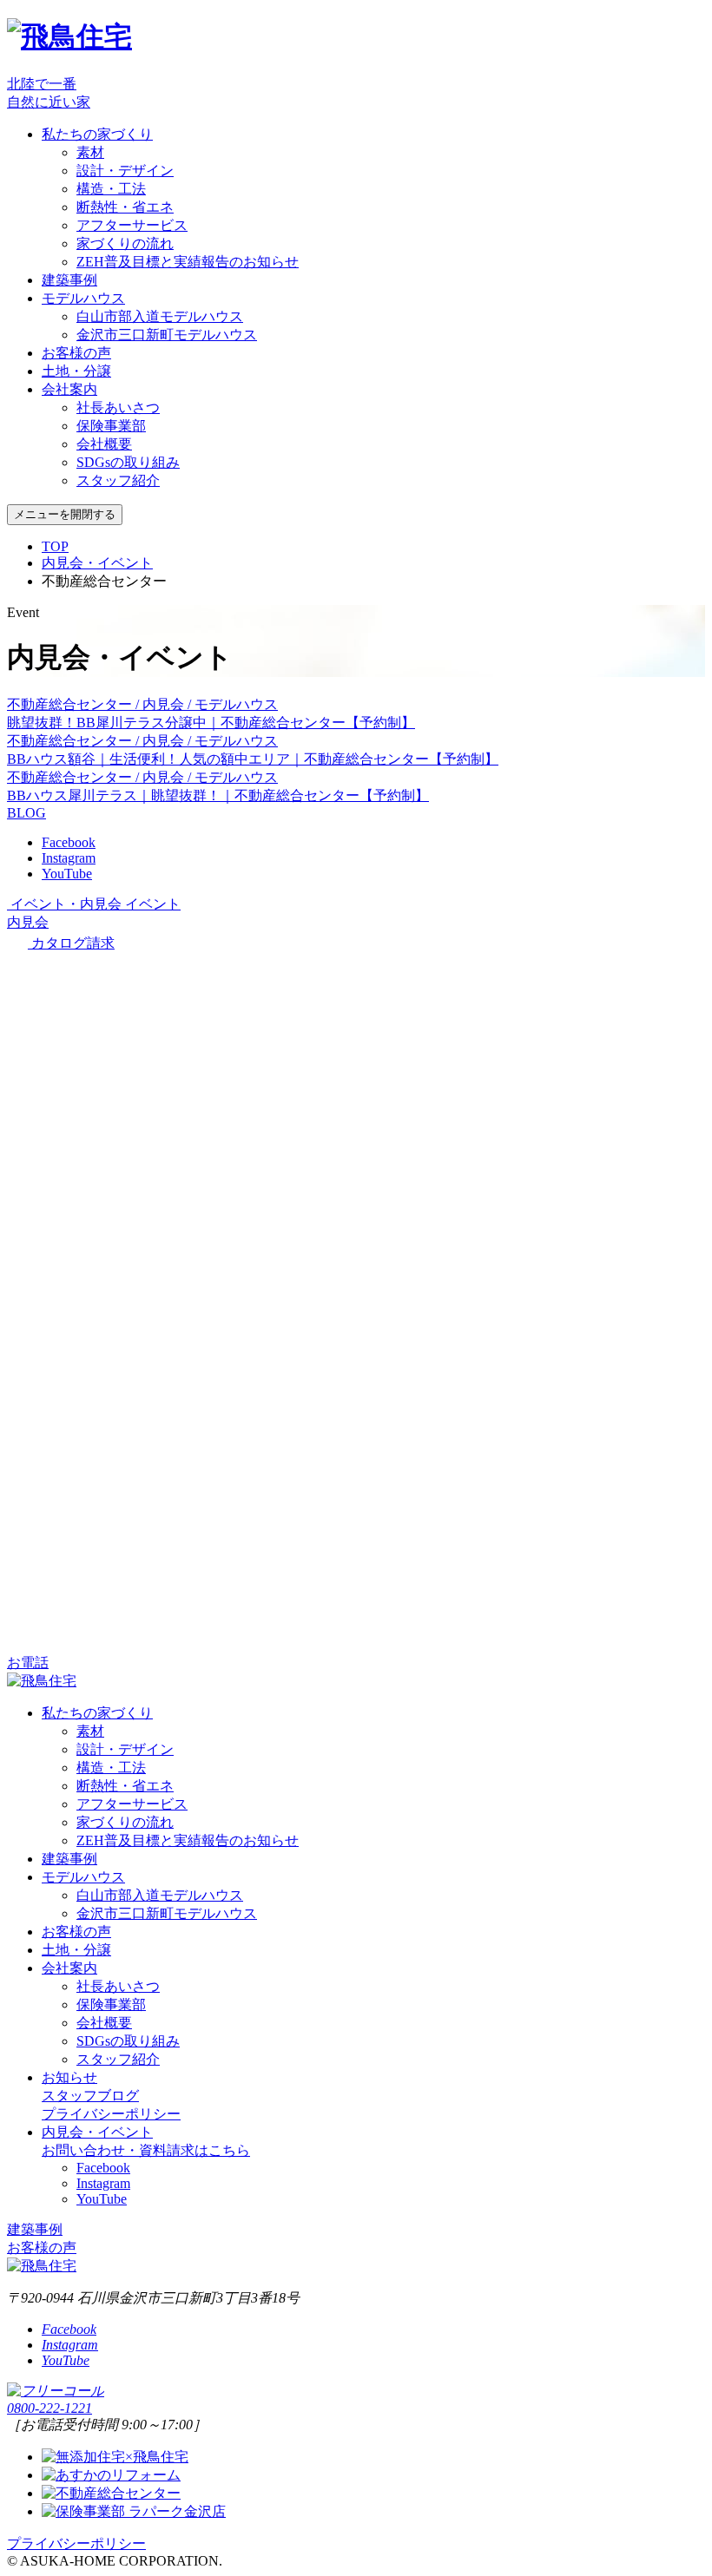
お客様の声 (76, 353)
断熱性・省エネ (125, 207)
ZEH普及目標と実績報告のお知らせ (188, 262)
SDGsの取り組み (128, 462)
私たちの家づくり (97, 134)
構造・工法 (111, 189)
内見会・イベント (97, 563)
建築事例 (69, 280)
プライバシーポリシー (111, 2114)
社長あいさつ (118, 407)
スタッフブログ (90, 2096)
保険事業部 (111, 426)
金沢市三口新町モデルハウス (167, 335)
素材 (90, 152)
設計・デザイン (125, 171)
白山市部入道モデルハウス (160, 316)
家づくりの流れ (125, 243)
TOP (55, 546)
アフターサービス (132, 225)
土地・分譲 (76, 371)
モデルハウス (83, 298)
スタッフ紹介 (118, 480)
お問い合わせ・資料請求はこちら (146, 2150)
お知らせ (69, 2077)
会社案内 (69, 389)
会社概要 (104, 444)
